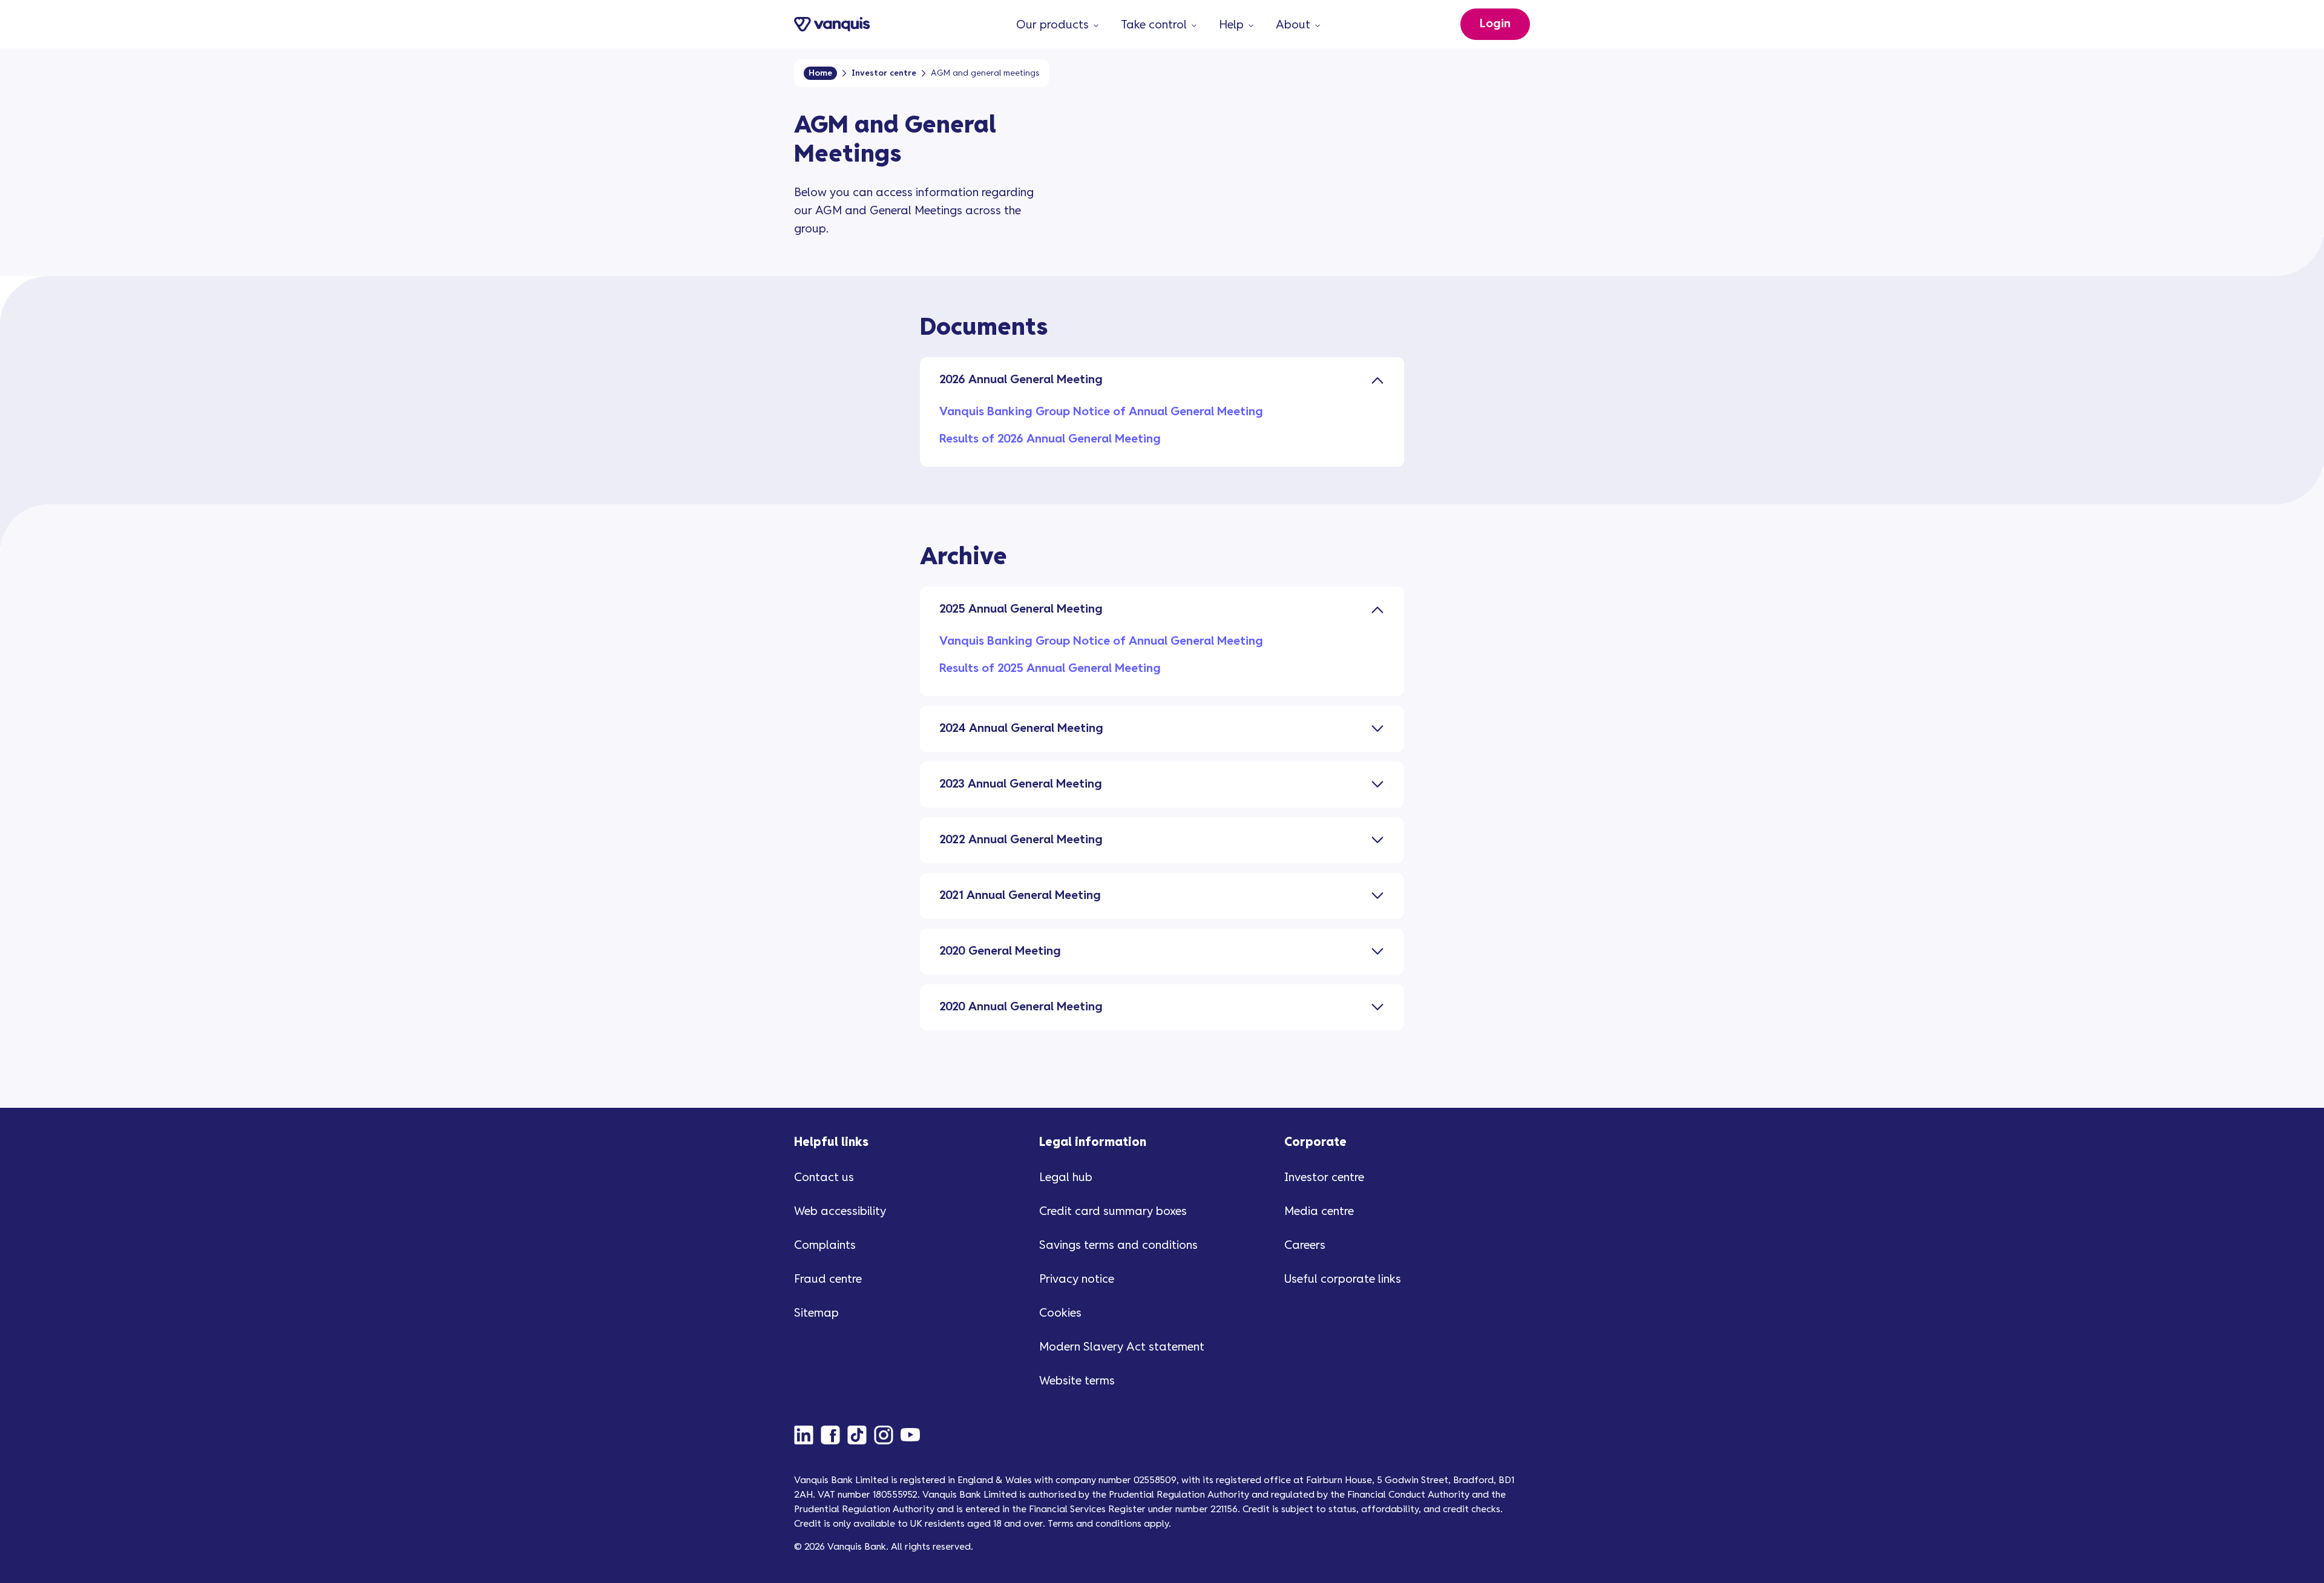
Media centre (1319, 1212)
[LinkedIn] (807, 1435)
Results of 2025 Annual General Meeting (1050, 669)
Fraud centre (828, 1279)
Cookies (1060, 1313)
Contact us (824, 1178)
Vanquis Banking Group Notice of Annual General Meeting (1101, 412)
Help (1231, 25)
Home (820, 73)
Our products (1052, 25)
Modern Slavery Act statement (1122, 1347)
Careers (1305, 1246)
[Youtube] (914, 1435)
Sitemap (816, 1313)
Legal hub (1066, 1178)
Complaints (825, 1246)
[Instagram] (887, 1435)
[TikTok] (861, 1435)
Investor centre (884, 73)
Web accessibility (840, 1212)
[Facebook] (834, 1435)
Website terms (1077, 1381)
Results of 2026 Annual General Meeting (1050, 439)
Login (1495, 24)
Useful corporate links (1343, 1279)
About (1293, 25)
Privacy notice (1077, 1279)
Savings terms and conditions (1118, 1246)
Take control (1154, 25)
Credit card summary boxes (1113, 1212)
